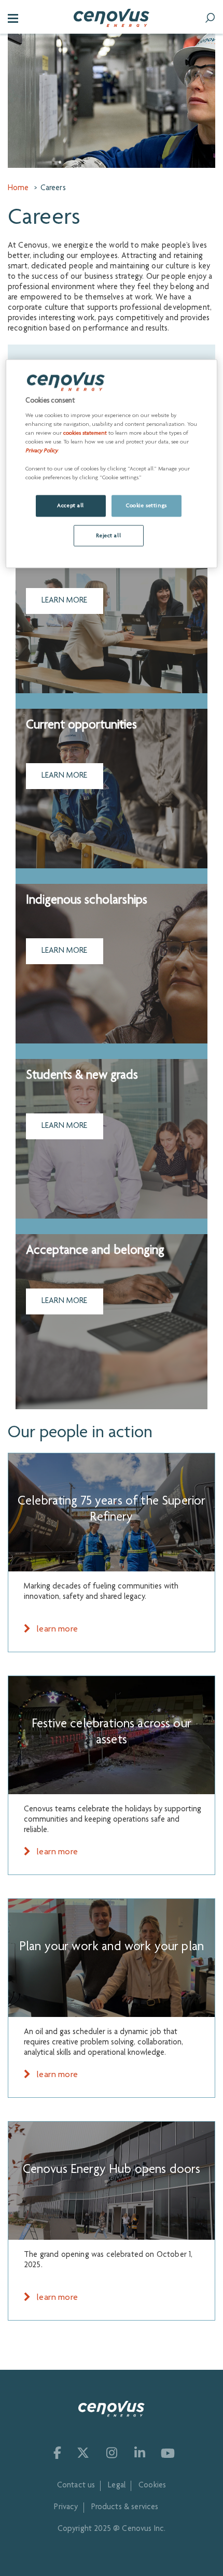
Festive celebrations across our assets (112, 1733)
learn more (56, 1629)
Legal (117, 2486)
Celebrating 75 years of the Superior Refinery (112, 1510)
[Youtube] (168, 2453)
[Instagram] (111, 2453)
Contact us (76, 2486)
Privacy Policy (41, 451)
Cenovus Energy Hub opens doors (112, 2170)
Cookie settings (147, 505)
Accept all (71, 505)
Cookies (152, 2486)
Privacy (66, 2508)
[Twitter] (83, 2453)
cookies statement (85, 433)
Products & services (125, 2508)
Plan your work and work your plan (112, 1947)
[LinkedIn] (139, 2453)
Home (18, 189)
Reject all (108, 535)
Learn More (65, 601)
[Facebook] (55, 2453)
